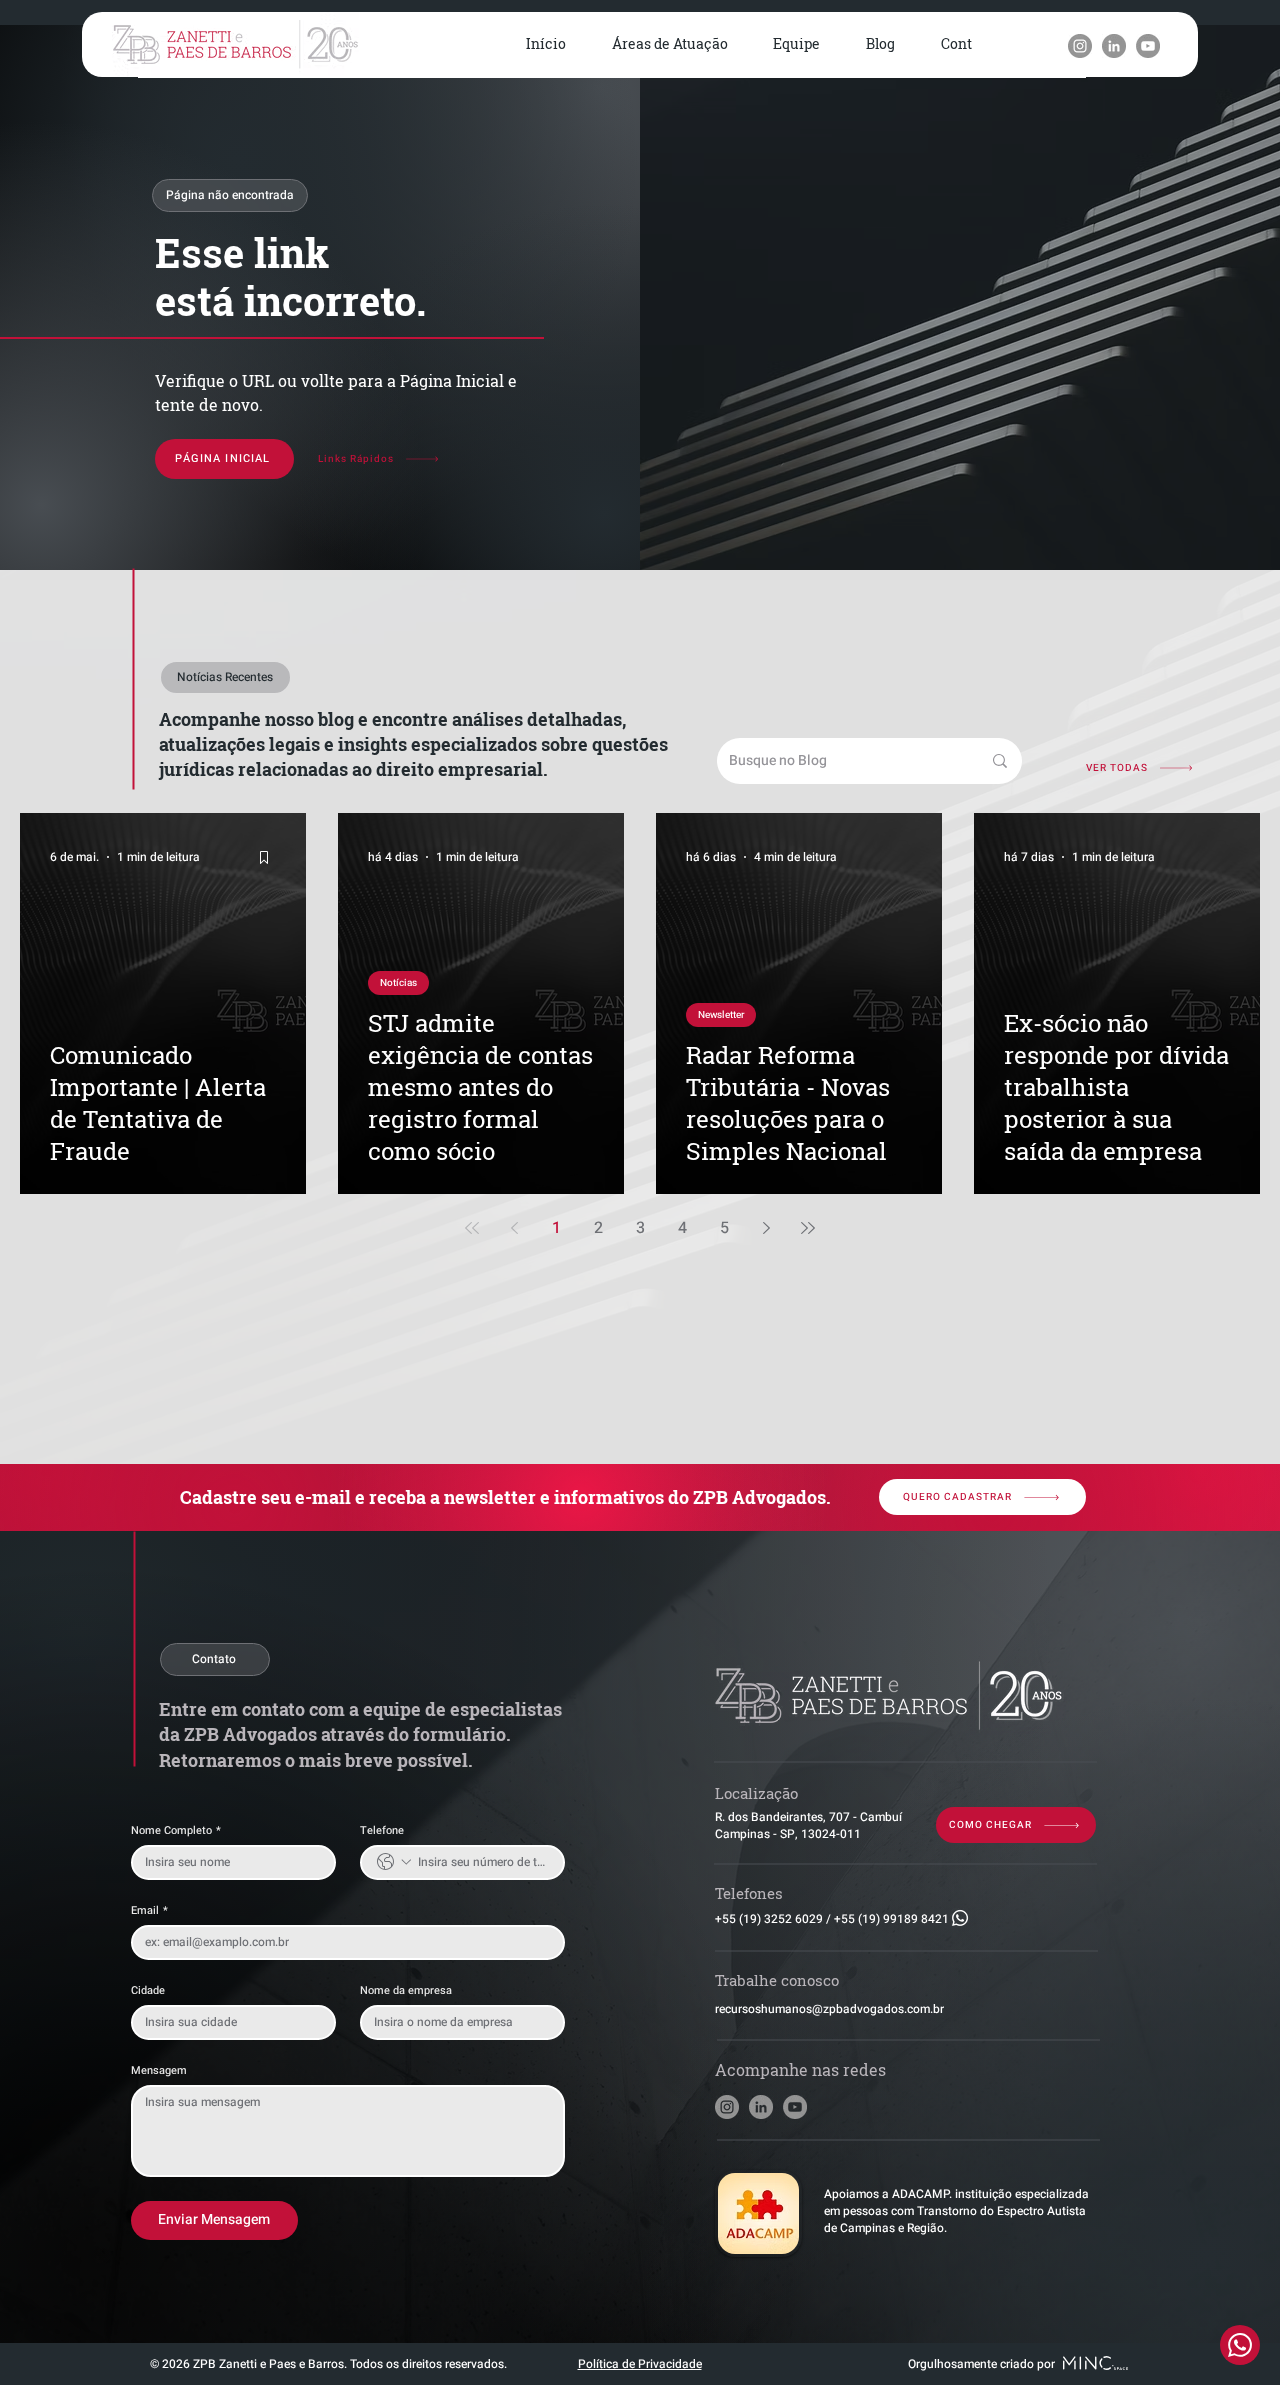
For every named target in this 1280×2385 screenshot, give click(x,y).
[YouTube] (1148, 46)
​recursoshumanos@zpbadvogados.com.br (829, 2009)
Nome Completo (176, 1830)
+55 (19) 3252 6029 (769, 1919)
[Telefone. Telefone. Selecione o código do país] (394, 1862)
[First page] (472, 1228)
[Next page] (766, 1228)
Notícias (398, 983)
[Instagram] (1080, 46)
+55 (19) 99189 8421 (891, 1919)
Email (149, 1910)
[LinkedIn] (1114, 46)
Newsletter (721, 1015)
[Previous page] (514, 1228)
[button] (670, 45)
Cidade (148, 1990)
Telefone (382, 1830)
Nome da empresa (406, 1990)
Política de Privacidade (640, 2364)
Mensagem (159, 2070)
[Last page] (808, 1228)
